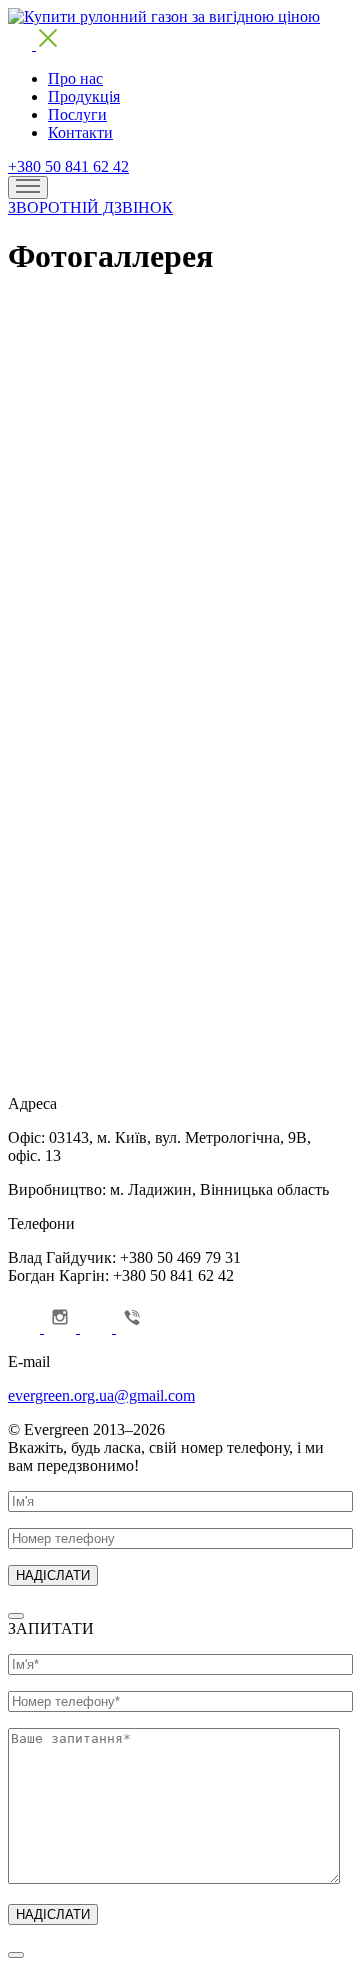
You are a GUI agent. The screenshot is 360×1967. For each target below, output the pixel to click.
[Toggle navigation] (28, 187)
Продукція (84, 96)
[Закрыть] (16, 1616)
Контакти (80, 132)
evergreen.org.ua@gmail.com (101, 1395)
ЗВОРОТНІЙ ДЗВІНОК (90, 207)
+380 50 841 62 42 (68, 166)
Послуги (77, 114)
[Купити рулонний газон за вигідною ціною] (164, 16)
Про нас (75, 78)
